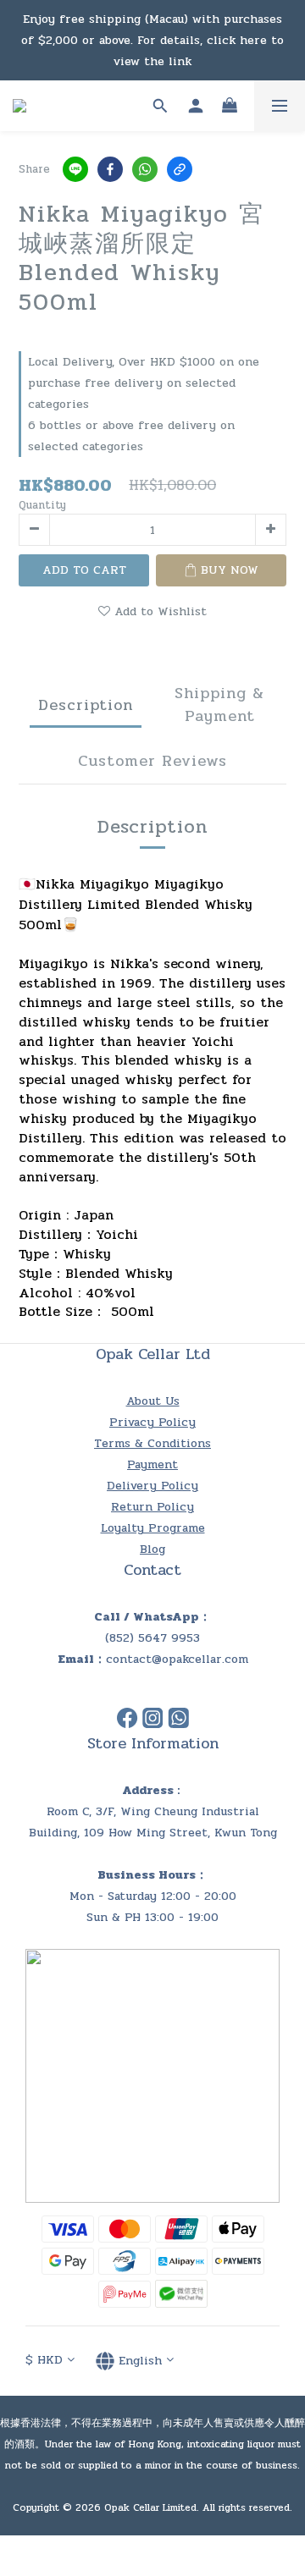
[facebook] (110, 169)
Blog (152, 1549)
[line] (75, 169)
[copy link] (180, 169)
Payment (152, 1464)
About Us (153, 1401)
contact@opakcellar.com (177, 1659)
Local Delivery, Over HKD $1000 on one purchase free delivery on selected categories (144, 383)
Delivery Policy (152, 1486)
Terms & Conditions (152, 1443)
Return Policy (152, 1507)
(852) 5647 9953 (152, 1638)
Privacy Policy (152, 1422)
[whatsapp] (145, 169)
